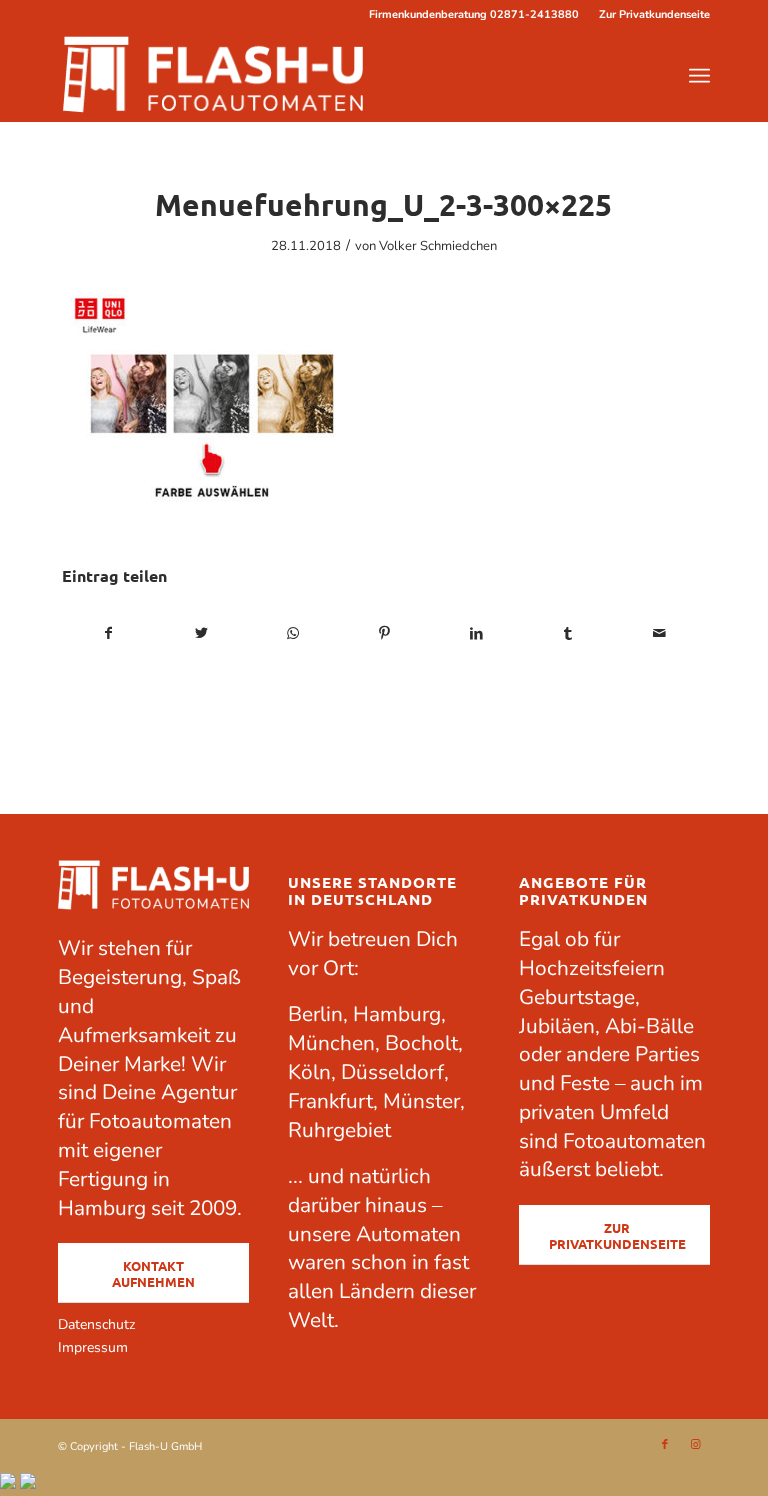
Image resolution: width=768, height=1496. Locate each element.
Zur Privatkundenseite (654, 14)
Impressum (93, 1347)
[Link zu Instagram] (695, 1445)
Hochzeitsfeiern (592, 968)
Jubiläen (557, 1026)
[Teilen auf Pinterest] (384, 633)
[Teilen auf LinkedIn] (476, 633)
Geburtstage (577, 997)
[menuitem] (649, 15)
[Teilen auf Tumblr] (568, 633)
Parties (667, 1054)
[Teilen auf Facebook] (109, 633)
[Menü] (699, 76)
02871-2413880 (534, 14)
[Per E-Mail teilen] (659, 633)
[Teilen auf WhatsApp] (292, 633)
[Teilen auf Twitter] (201, 633)
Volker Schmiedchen (438, 246)
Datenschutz (96, 1324)
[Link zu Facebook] (665, 1445)
